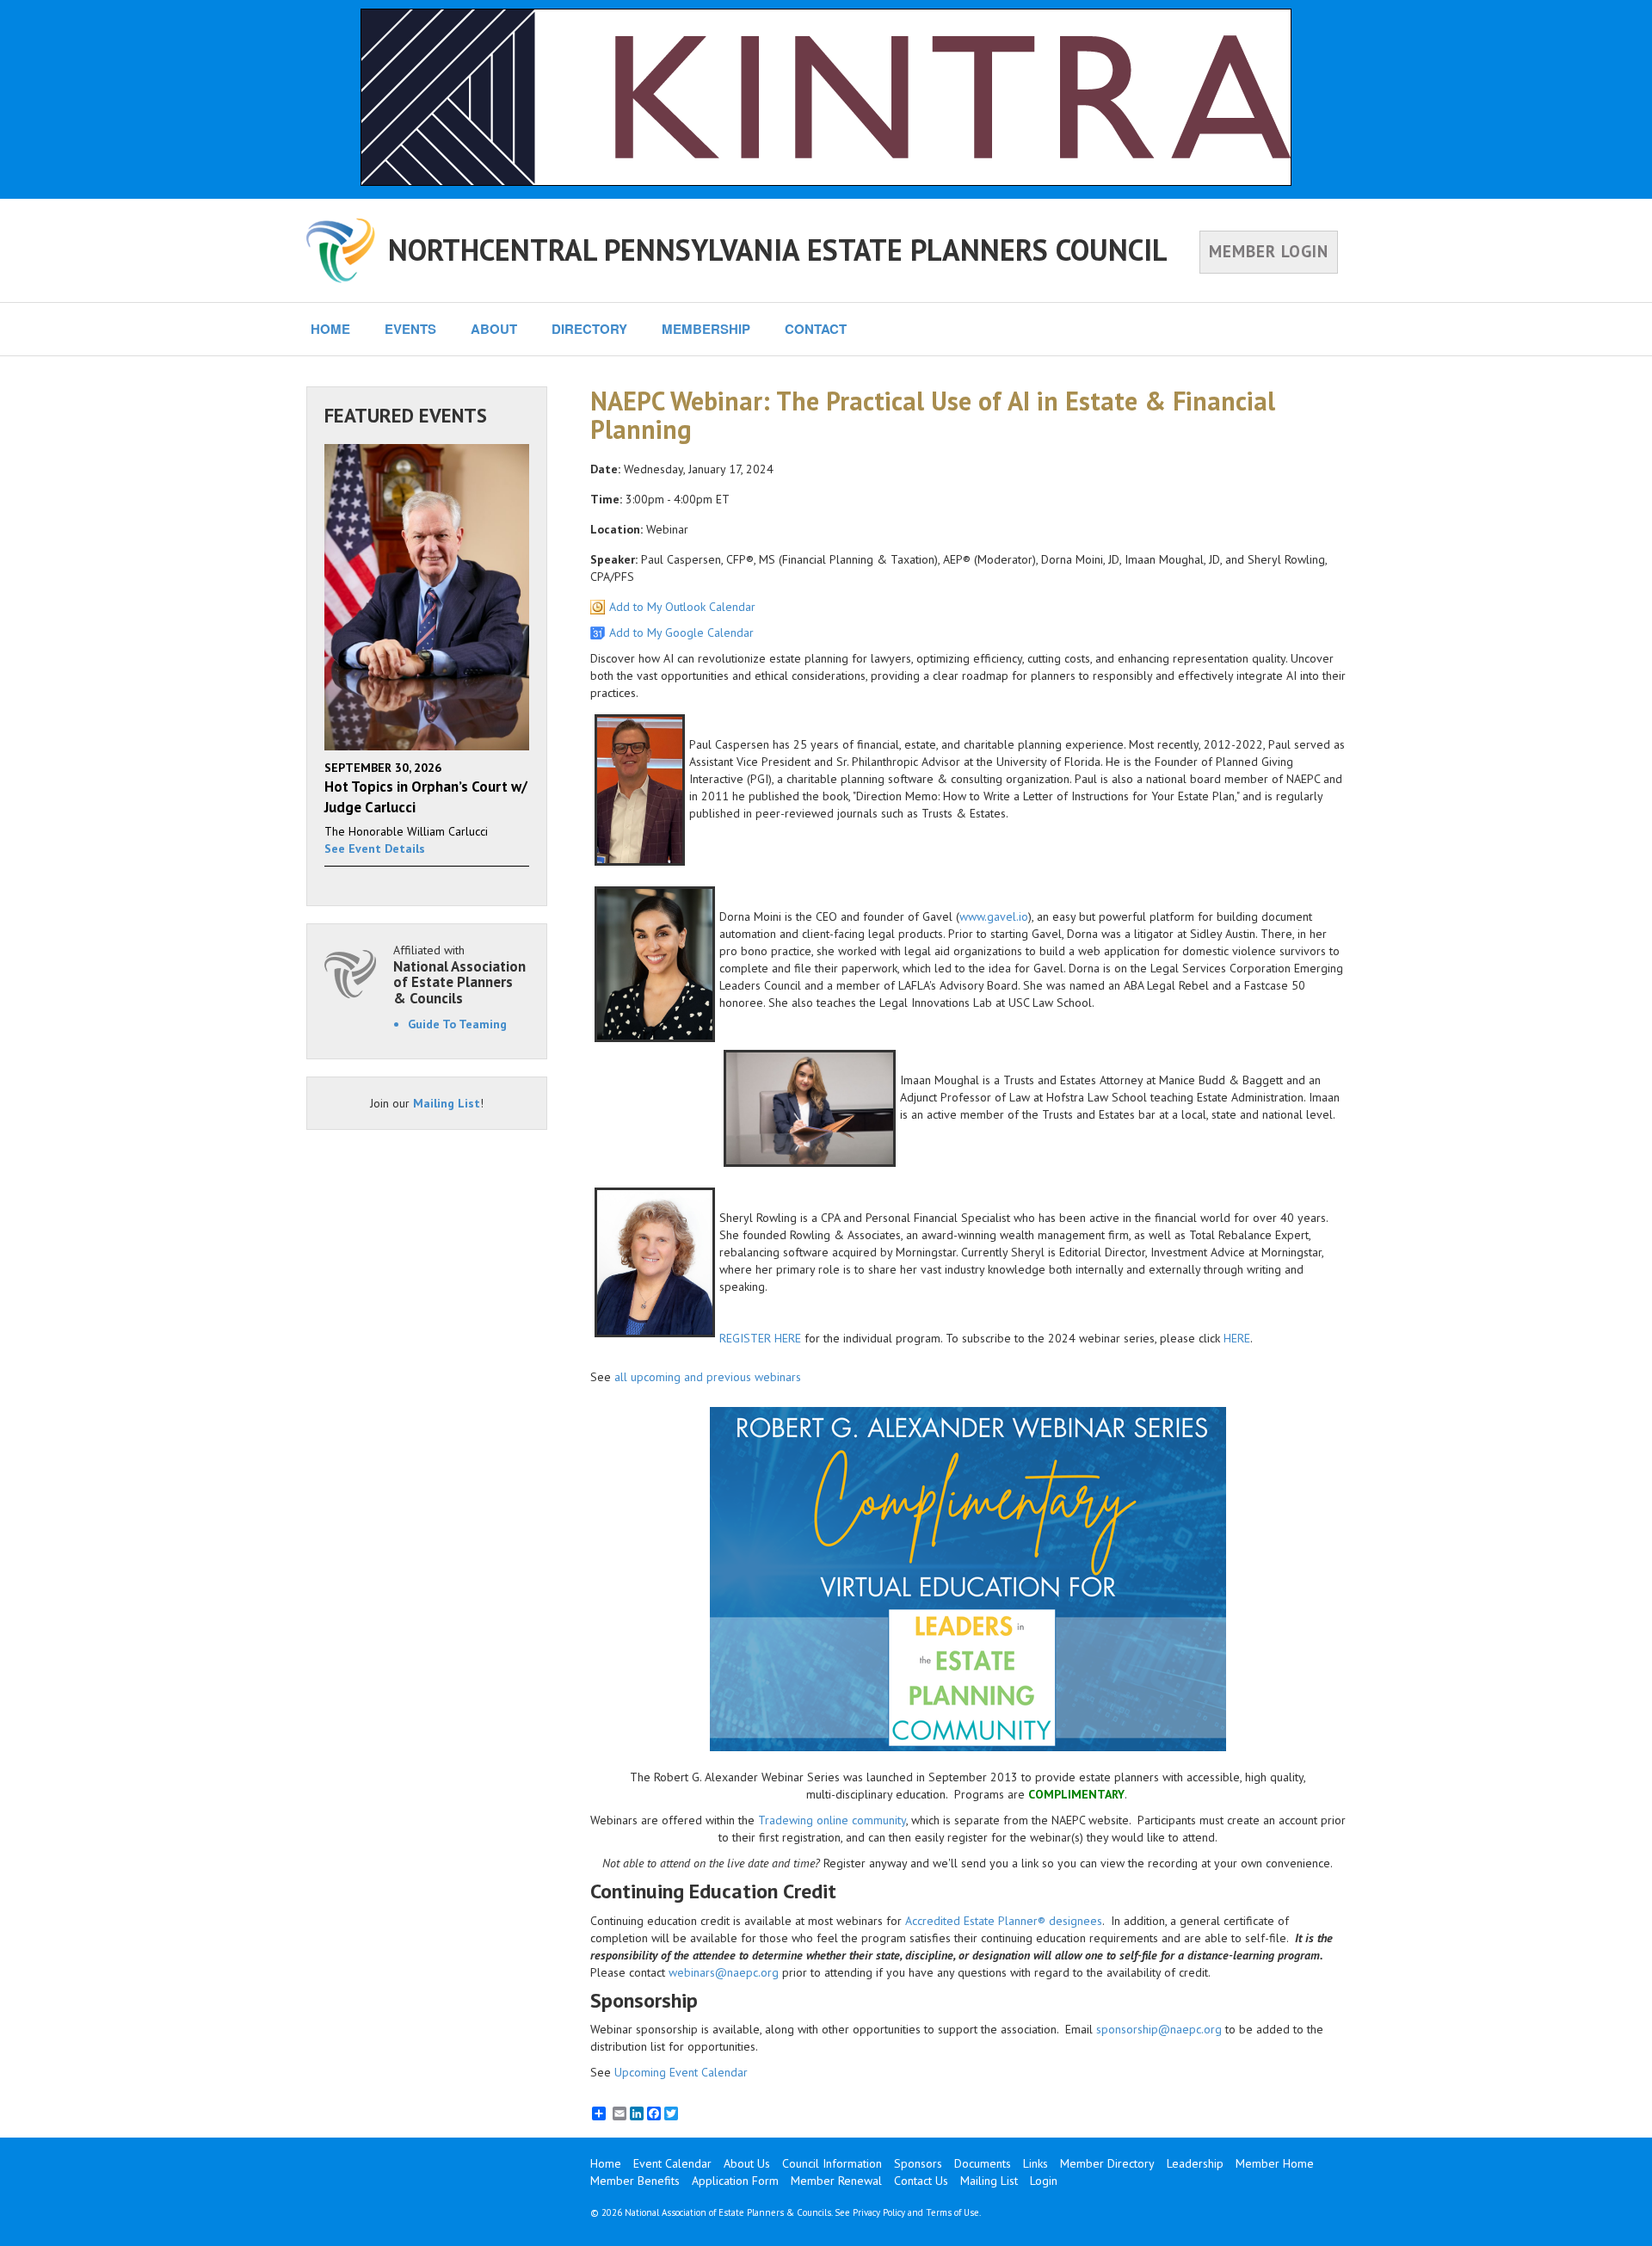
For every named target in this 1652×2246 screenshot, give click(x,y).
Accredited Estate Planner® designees (1004, 1921)
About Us (747, 2163)
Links (1036, 2163)
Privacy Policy (879, 2212)
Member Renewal (836, 2181)
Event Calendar (672, 2163)
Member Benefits (635, 2181)
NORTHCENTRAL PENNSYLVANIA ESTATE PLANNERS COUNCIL (778, 250)
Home (606, 2163)
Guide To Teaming (457, 1024)
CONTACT (816, 329)
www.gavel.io (994, 916)
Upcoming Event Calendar (681, 2072)
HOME (330, 329)
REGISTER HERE (760, 1338)
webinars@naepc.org (724, 1972)
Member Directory (1107, 2163)
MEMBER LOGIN (1269, 251)
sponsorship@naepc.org (1159, 2029)
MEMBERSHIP (706, 329)
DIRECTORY (589, 329)
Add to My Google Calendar (681, 632)
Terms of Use (952, 2212)
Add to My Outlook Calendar (682, 607)
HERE (1237, 1338)
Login (1044, 2181)
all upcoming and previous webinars (708, 1377)
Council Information (832, 2163)
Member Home (1275, 2163)
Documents (983, 2163)
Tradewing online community (832, 1820)
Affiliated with (459, 975)
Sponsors (918, 2163)
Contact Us (921, 2181)
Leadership (1195, 2163)
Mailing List (447, 1103)
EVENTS (410, 329)
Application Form (735, 2181)
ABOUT (494, 329)
